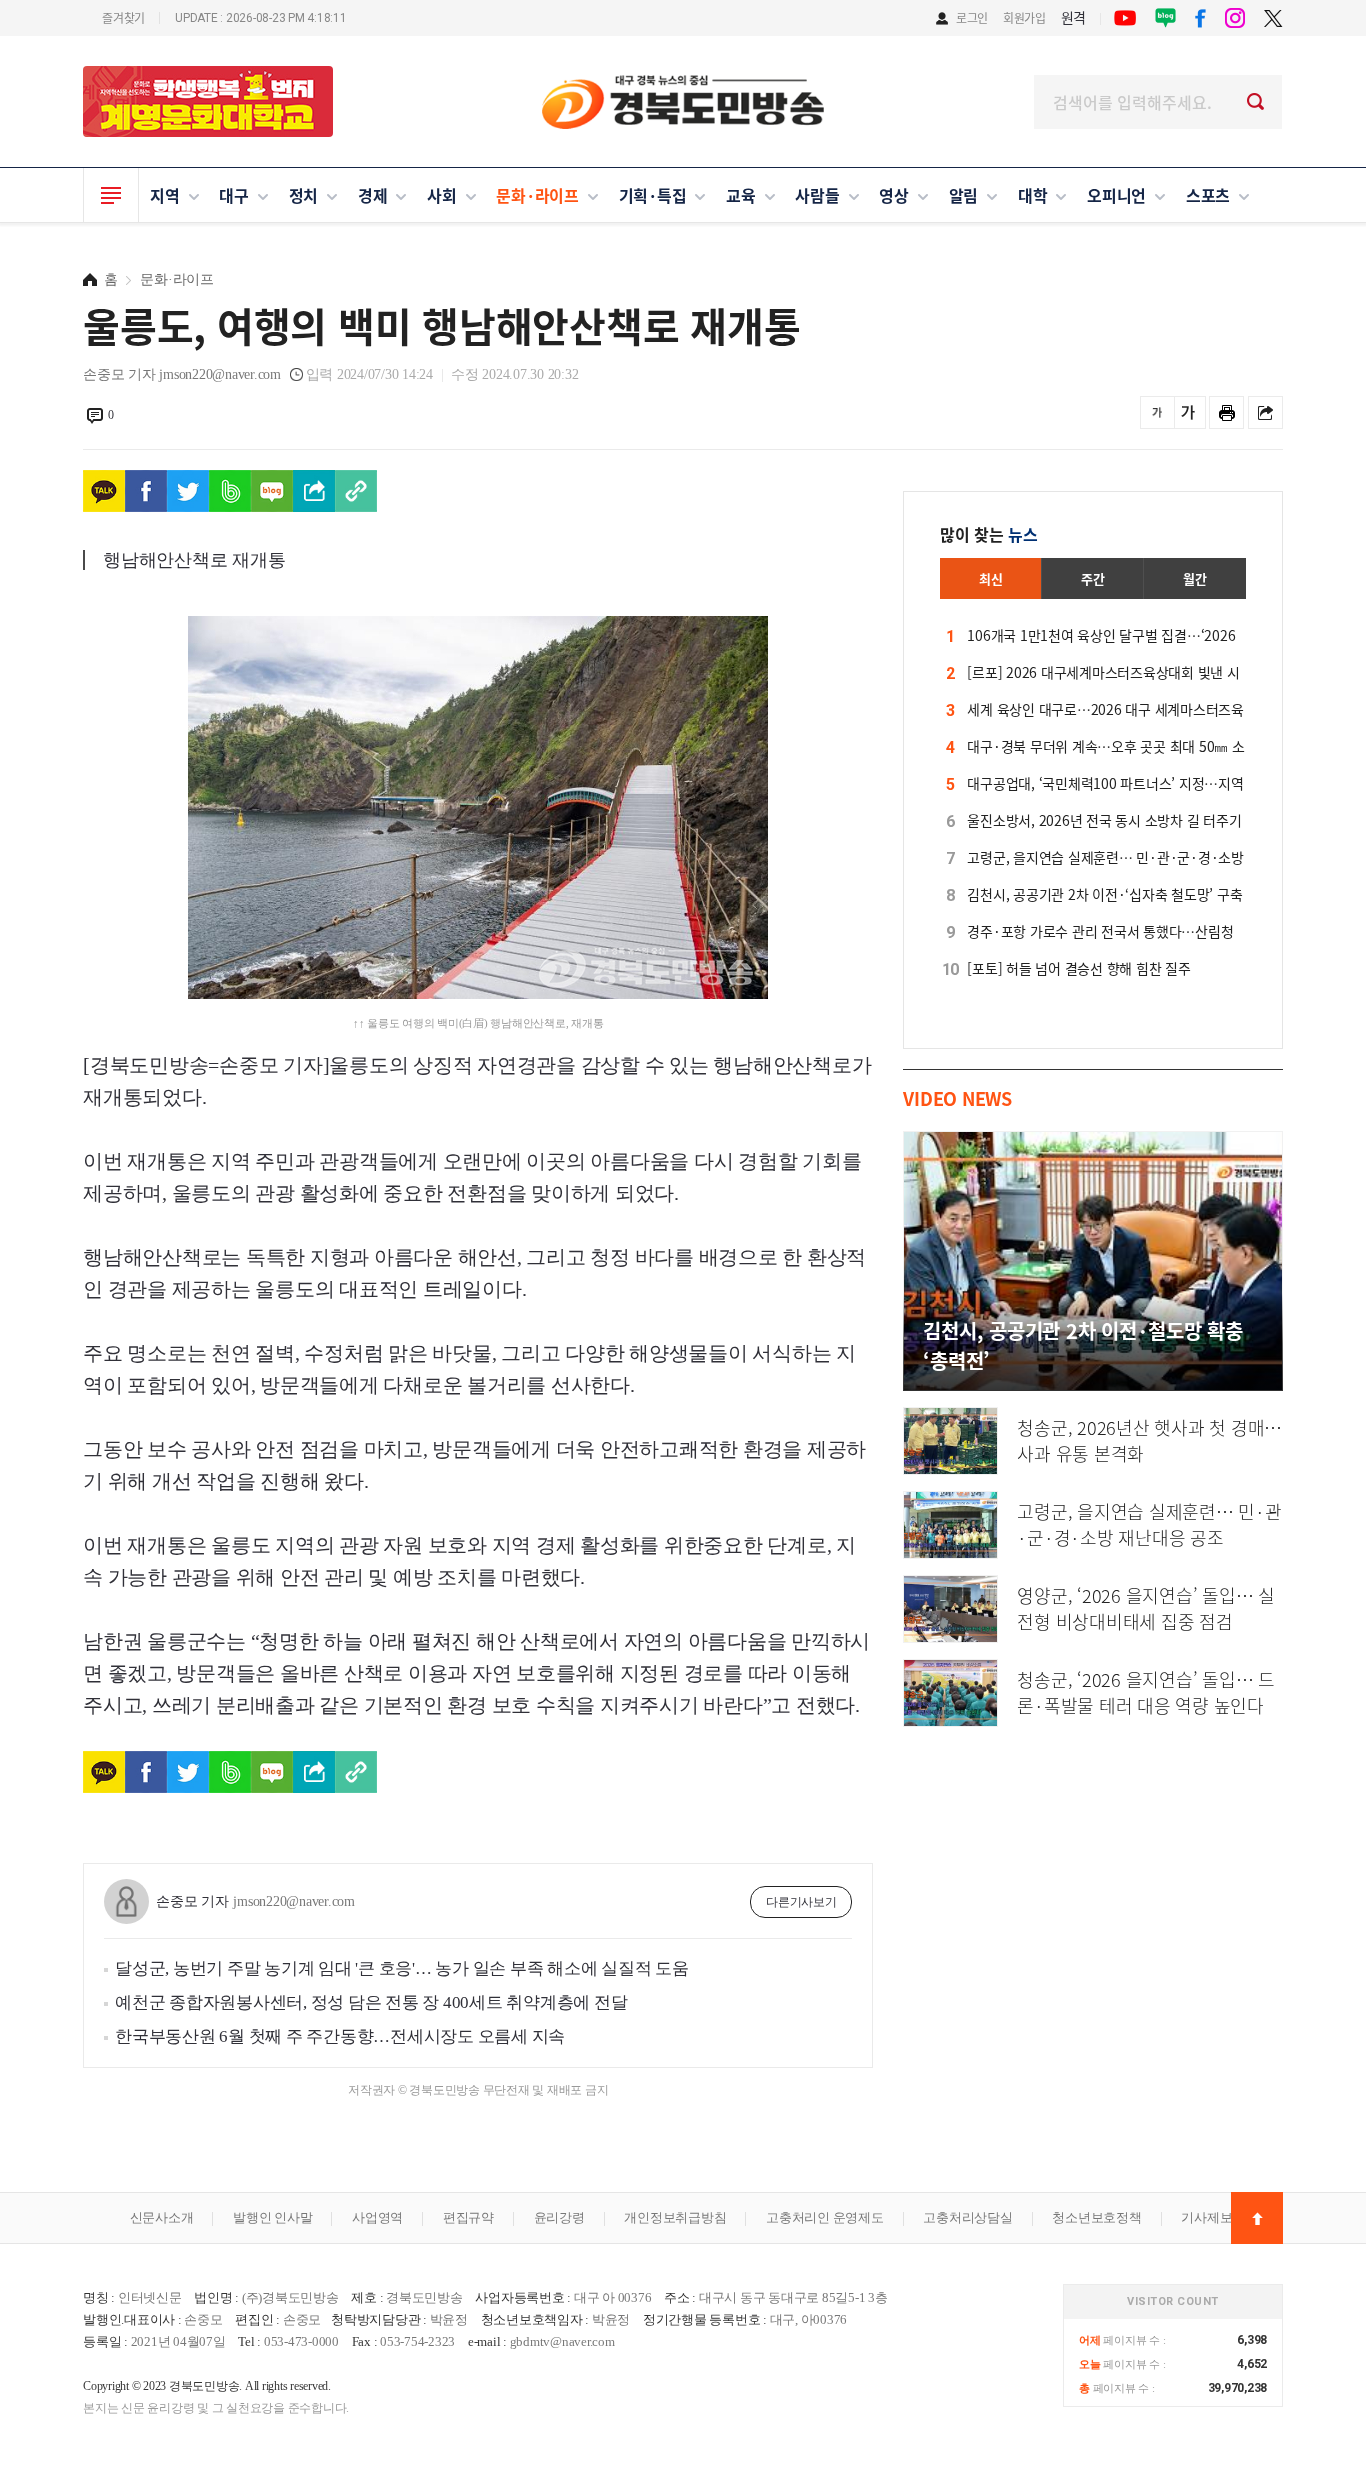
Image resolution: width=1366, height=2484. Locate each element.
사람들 (817, 195)
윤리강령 (559, 2217)
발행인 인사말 (272, 2217)
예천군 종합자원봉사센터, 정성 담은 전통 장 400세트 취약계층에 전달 (371, 2002)
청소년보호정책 (1096, 2217)
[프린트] (1226, 412)
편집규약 (468, 2217)
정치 (304, 195)
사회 (442, 195)
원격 (1074, 17)
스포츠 (1208, 195)
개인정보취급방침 (675, 2217)
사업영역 (377, 2217)
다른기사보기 (801, 1902)
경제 (373, 195)
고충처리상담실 (967, 2217)
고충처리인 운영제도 (825, 2217)
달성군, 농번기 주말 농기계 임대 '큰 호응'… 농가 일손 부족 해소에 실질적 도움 (402, 1968)
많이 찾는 (989, 534)
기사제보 (1206, 2217)
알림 (964, 195)
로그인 (972, 17)
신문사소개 (162, 2217)
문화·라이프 (537, 195)
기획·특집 (653, 195)
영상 (894, 195)
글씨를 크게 (1188, 412)
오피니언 (1116, 195)
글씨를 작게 (1157, 412)
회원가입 (1024, 17)
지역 (165, 195)
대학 (1033, 195)
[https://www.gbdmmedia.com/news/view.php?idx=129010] (356, 491)
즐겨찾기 (123, 17)
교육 (741, 195)
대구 (234, 195)
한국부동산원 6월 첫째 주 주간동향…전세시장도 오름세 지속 (340, 2036)
